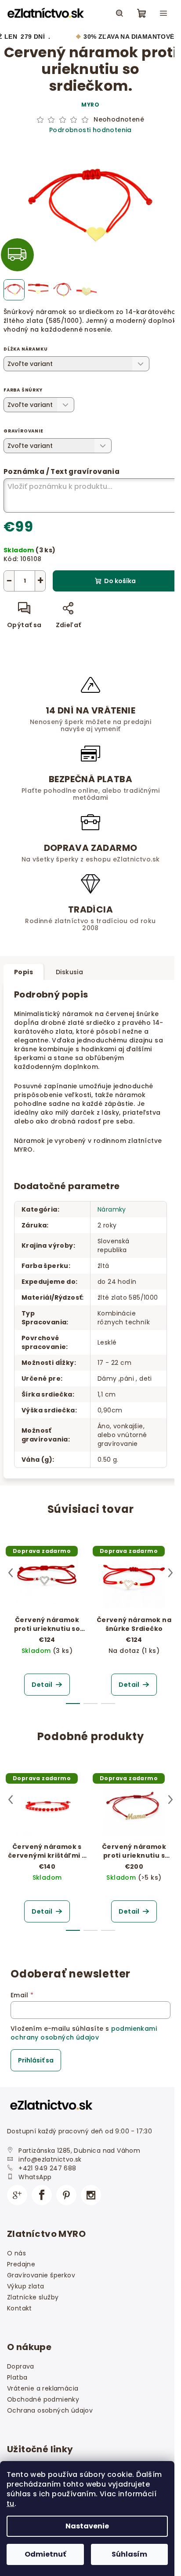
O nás (16, 2253)
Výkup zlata (25, 2286)
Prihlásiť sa (36, 2060)
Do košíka (120, 581)
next (170, 1573)
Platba (17, 2377)
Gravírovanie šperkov (41, 2275)
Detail (42, 1685)
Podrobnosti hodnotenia (90, 130)
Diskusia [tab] (69, 972)
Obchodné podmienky (43, 2399)
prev (11, 1573)
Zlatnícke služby (33, 2297)
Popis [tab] (24, 972)
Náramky (112, 1209)
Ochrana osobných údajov (50, 2410)
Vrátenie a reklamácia (43, 2388)
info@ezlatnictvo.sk (50, 2159)
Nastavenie (87, 2526)
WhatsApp (35, 2177)
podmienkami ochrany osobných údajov (84, 2033)
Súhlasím (129, 2554)
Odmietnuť (45, 2554)
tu (11, 2504)
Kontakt (20, 2308)
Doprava (21, 2366)
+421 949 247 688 (47, 2168)
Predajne (21, 2264)
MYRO (90, 105)
